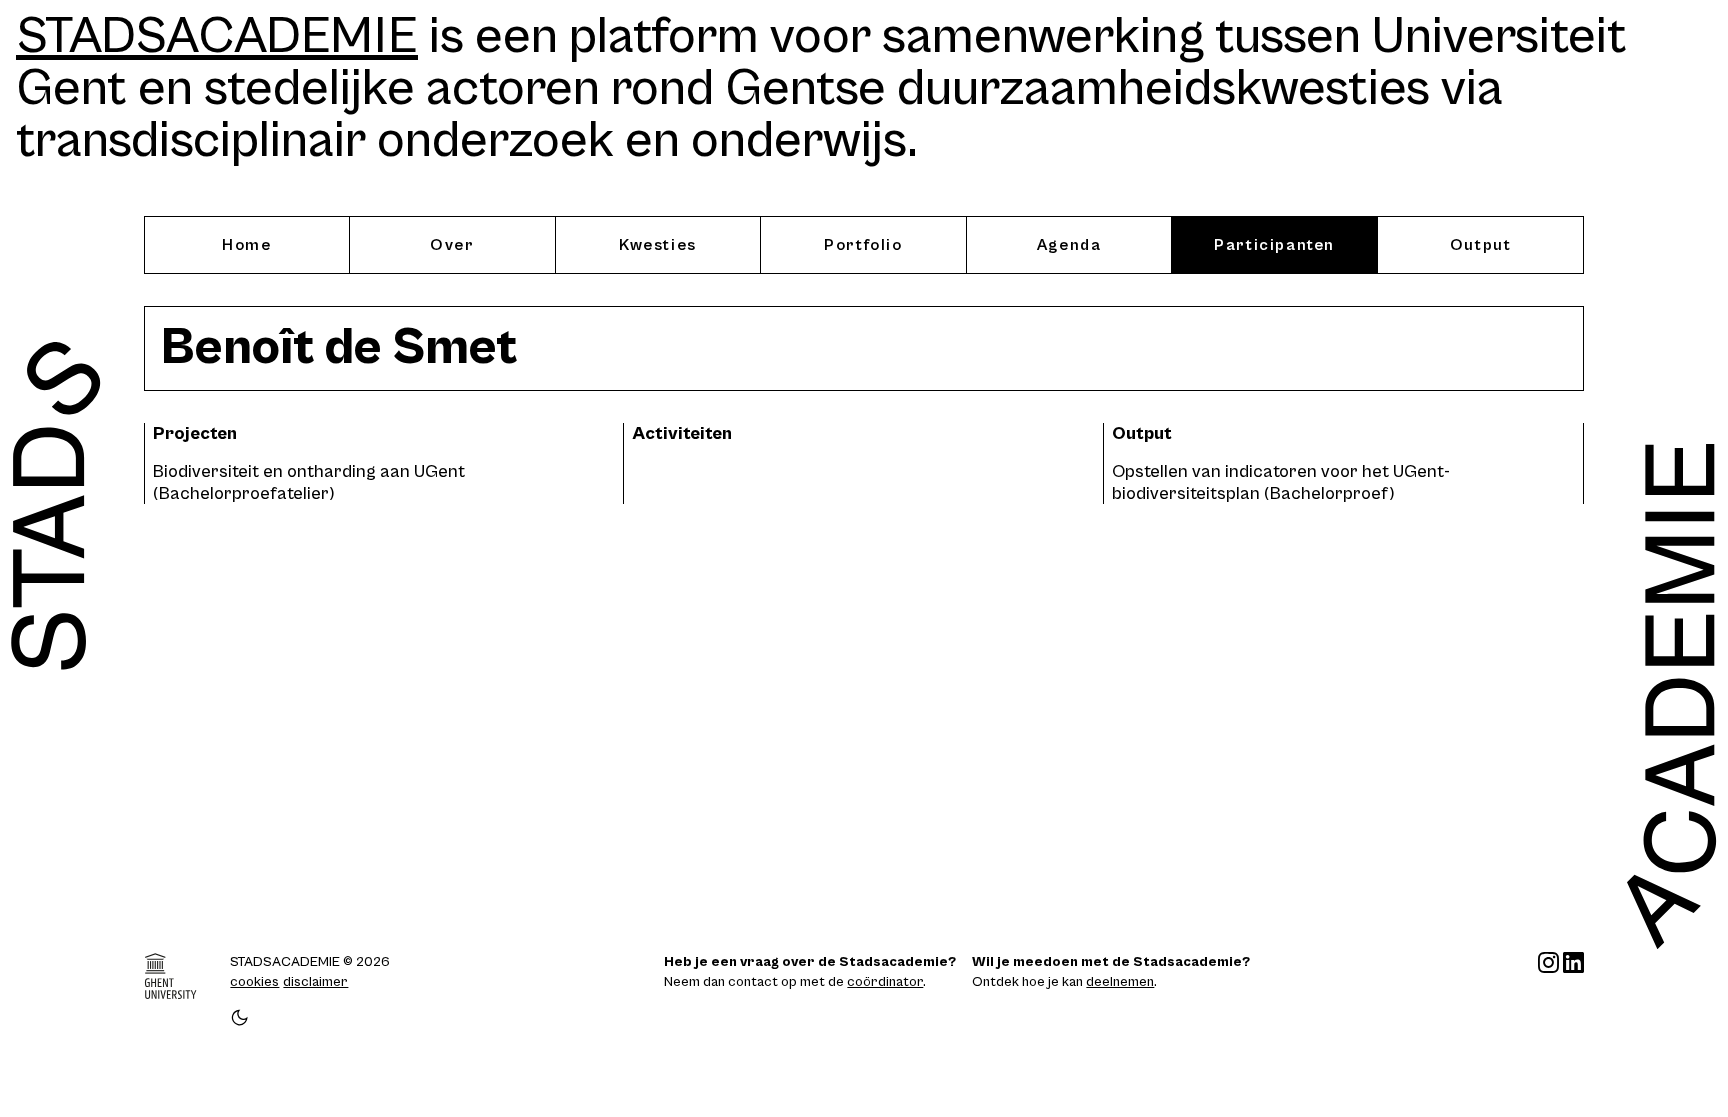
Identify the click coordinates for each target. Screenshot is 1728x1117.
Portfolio (863, 245)
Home (246, 245)
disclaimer (315, 982)
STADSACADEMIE (217, 37)
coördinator (885, 982)
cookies (254, 982)
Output (1481, 245)
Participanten (1274, 245)
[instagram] (1548, 990)
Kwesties (658, 245)
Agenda (1069, 245)
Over (452, 245)
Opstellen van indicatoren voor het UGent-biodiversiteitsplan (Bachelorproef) (1281, 482)
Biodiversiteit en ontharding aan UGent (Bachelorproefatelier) (309, 482)
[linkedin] (1573, 990)
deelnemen (1120, 982)
